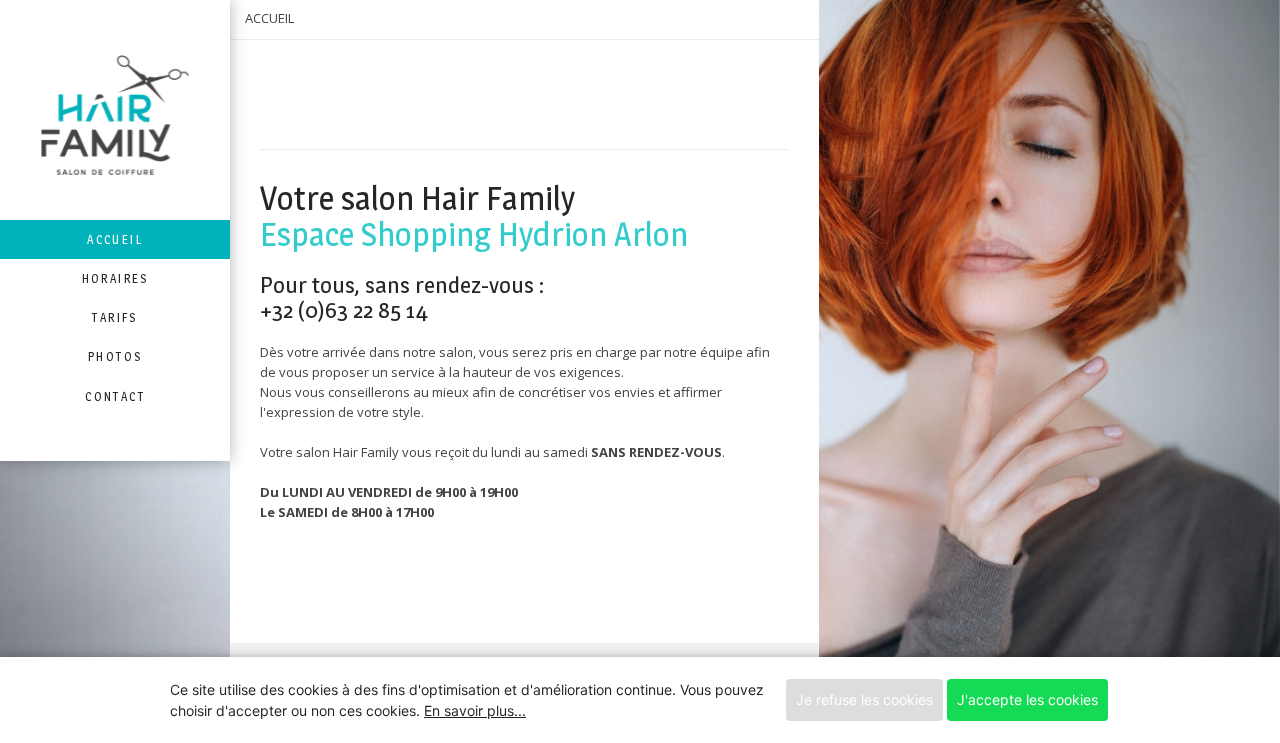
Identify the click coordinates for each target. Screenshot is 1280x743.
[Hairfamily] (115, 110)
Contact (115, 396)
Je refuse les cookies (864, 699)
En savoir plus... (475, 710)
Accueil (115, 239)
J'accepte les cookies (1027, 699)
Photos (115, 356)
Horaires (115, 278)
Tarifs (114, 317)
